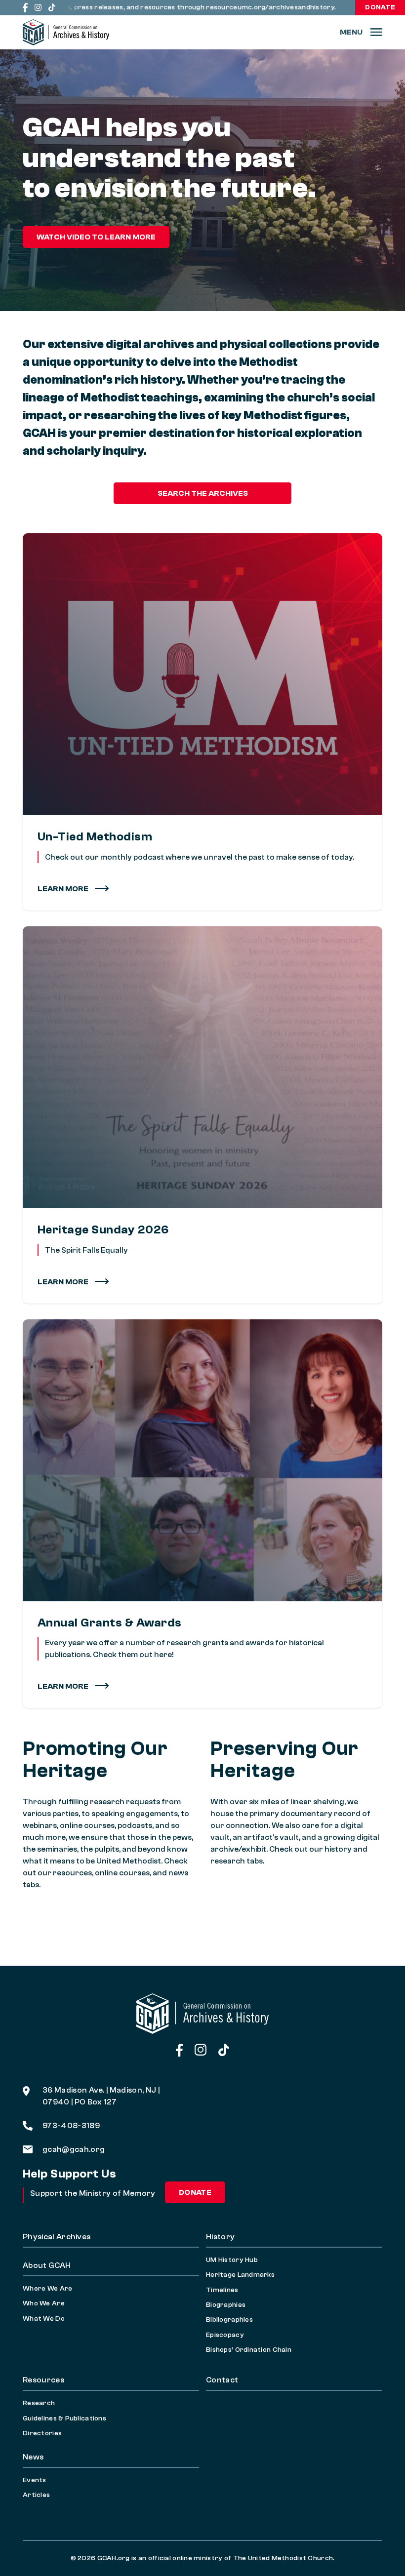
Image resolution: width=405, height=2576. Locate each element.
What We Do (44, 2319)
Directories (42, 2433)
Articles (36, 2495)
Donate (380, 7)
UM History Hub (232, 2260)
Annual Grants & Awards (110, 1623)
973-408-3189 (71, 2126)
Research (39, 2403)
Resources (43, 2380)
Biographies (226, 2305)
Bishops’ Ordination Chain (249, 2350)
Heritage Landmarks (240, 2275)
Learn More (64, 889)
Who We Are (44, 2303)
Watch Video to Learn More (96, 237)
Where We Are (47, 2289)
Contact (222, 2380)
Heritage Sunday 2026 (103, 1230)
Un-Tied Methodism (95, 837)
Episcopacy (225, 2335)
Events (35, 2480)
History (220, 2237)
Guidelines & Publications (64, 2418)
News (33, 2457)
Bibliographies (229, 2320)
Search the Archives (203, 493)
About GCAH (47, 2265)
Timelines (222, 2290)
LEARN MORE (64, 1282)
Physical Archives (57, 2237)
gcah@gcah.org (74, 2149)
